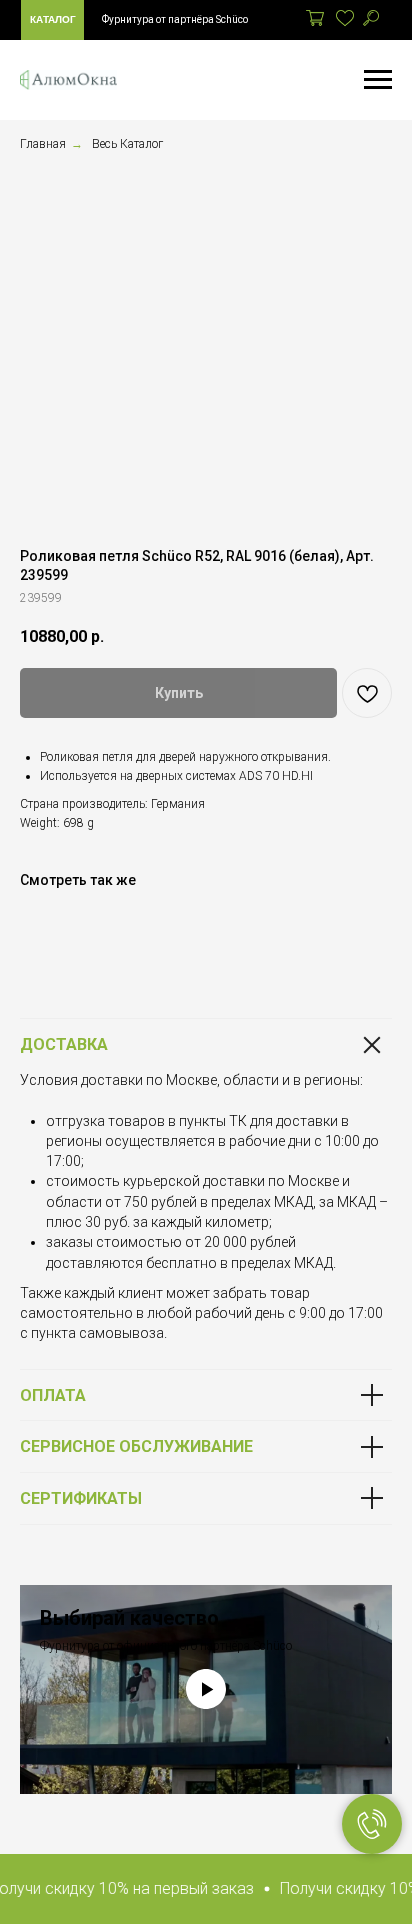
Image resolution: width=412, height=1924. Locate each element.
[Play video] (206, 1689)
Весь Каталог (127, 144)
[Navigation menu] (378, 80)
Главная (43, 144)
